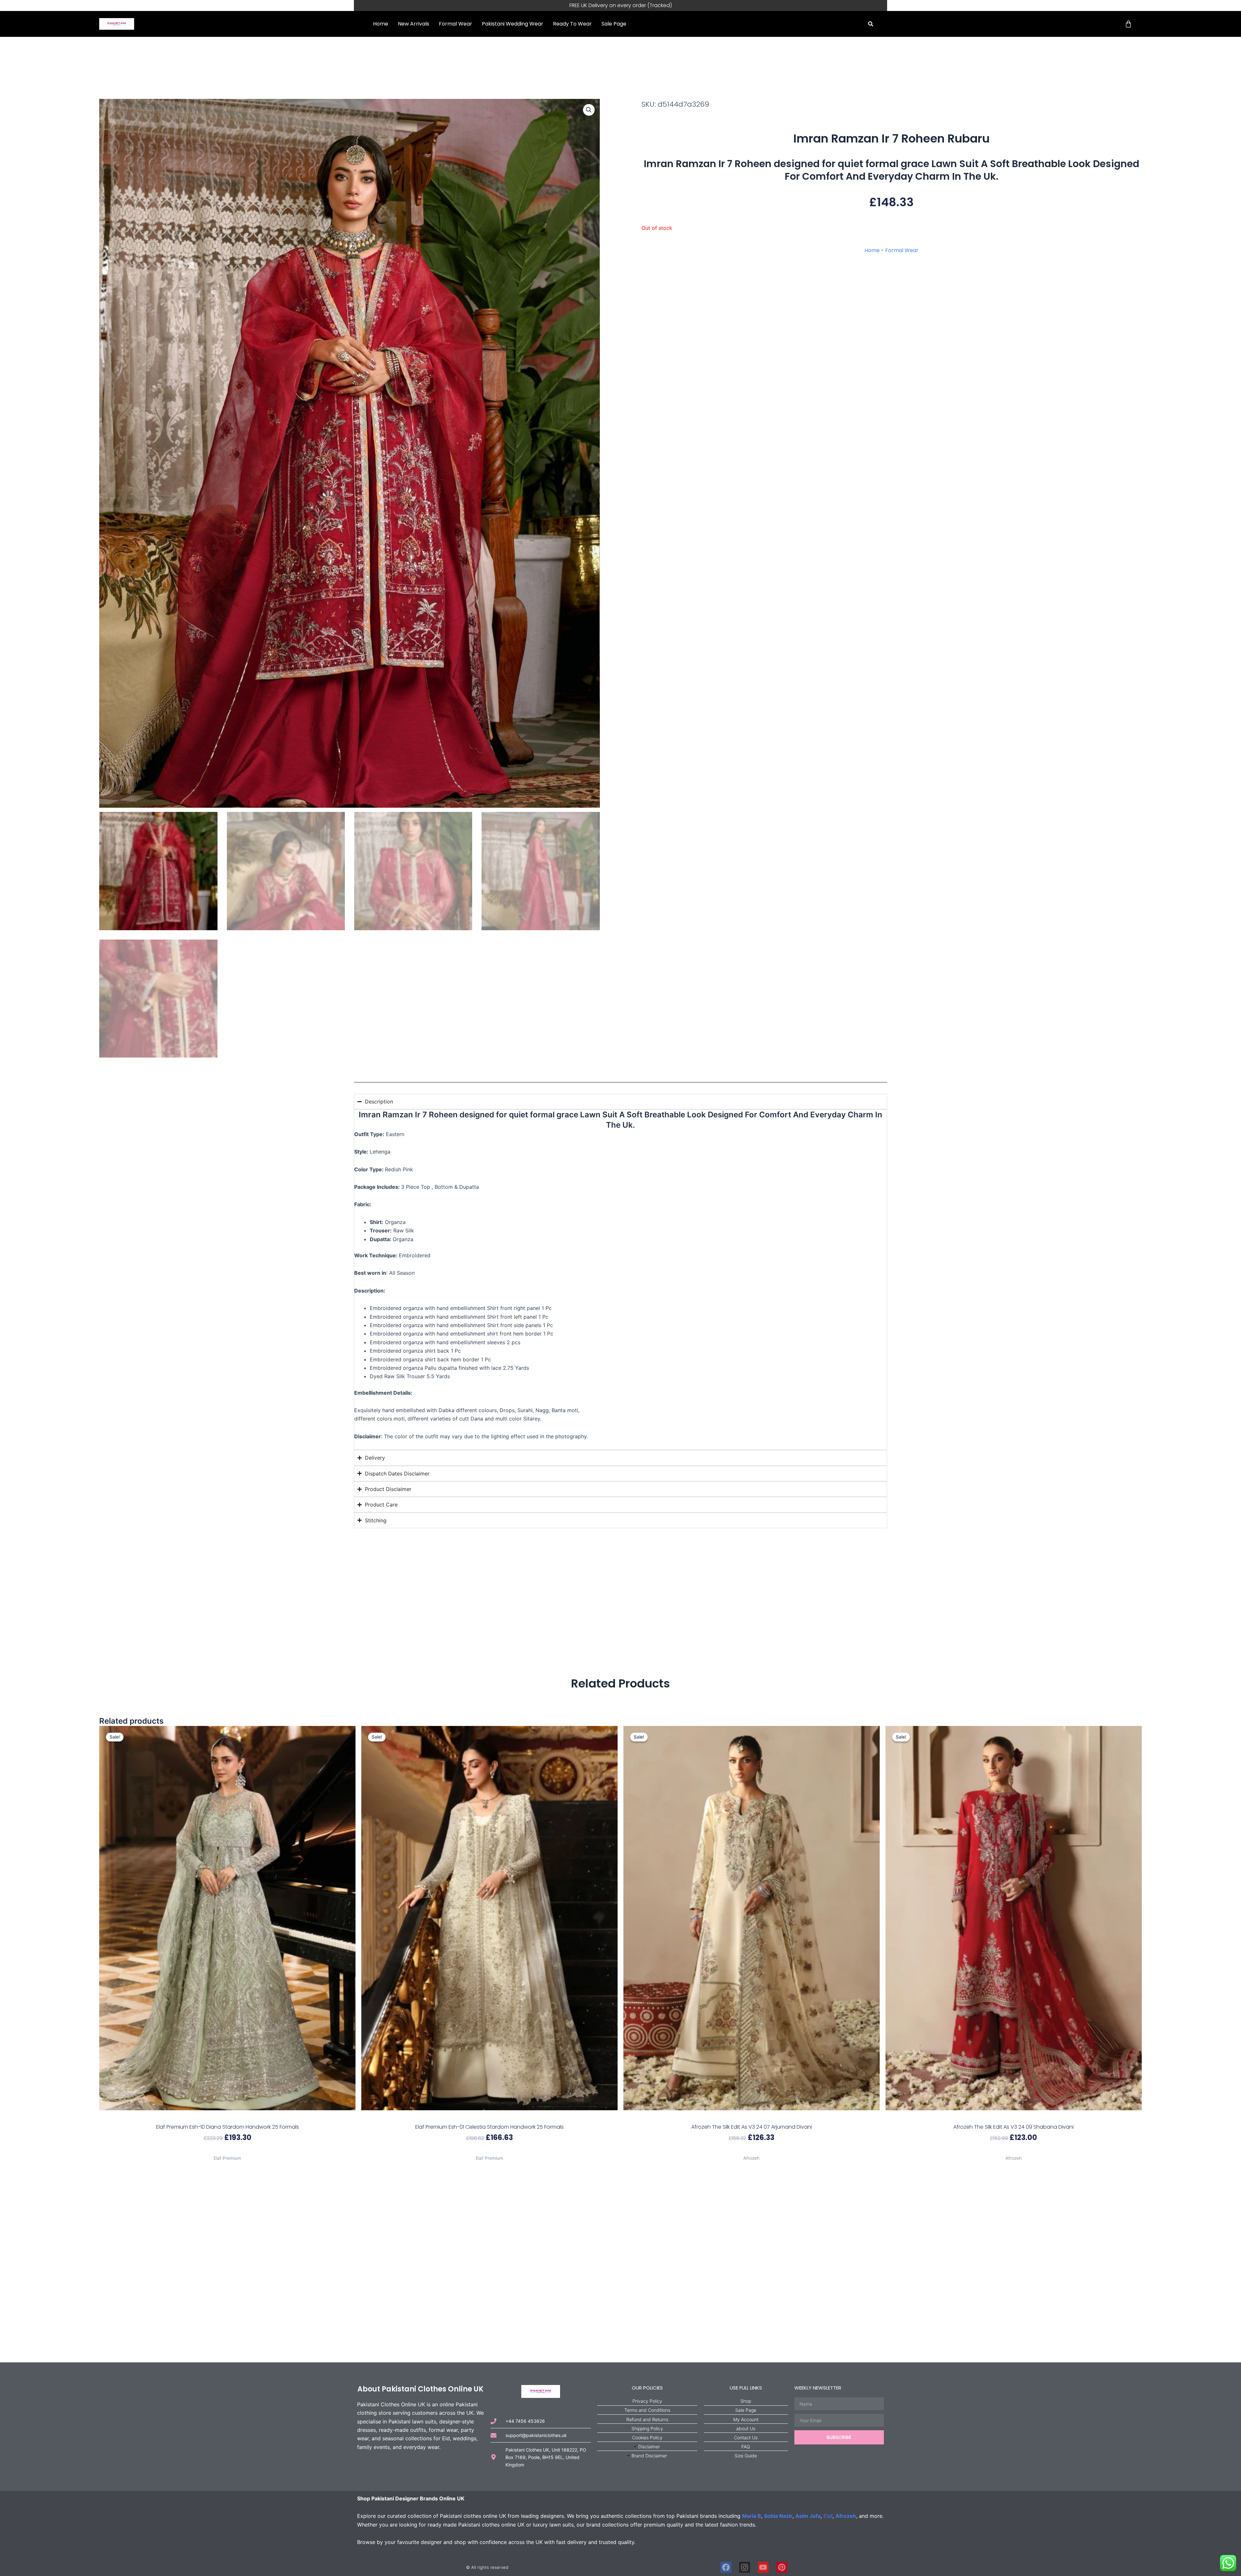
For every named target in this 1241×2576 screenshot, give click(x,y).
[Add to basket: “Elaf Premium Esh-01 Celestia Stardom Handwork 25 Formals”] (489, 2117)
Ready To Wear (572, 24)
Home (381, 24)
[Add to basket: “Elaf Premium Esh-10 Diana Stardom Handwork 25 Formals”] (227, 2117)
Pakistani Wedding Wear (513, 24)
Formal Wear (456, 24)
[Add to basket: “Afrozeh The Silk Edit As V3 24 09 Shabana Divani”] (1014, 2117)
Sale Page (614, 24)
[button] (871, 24)
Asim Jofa (808, 2516)
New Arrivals (414, 24)
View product (227, 2150)
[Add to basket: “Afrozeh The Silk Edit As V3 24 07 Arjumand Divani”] (752, 2117)
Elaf (828, 2516)
